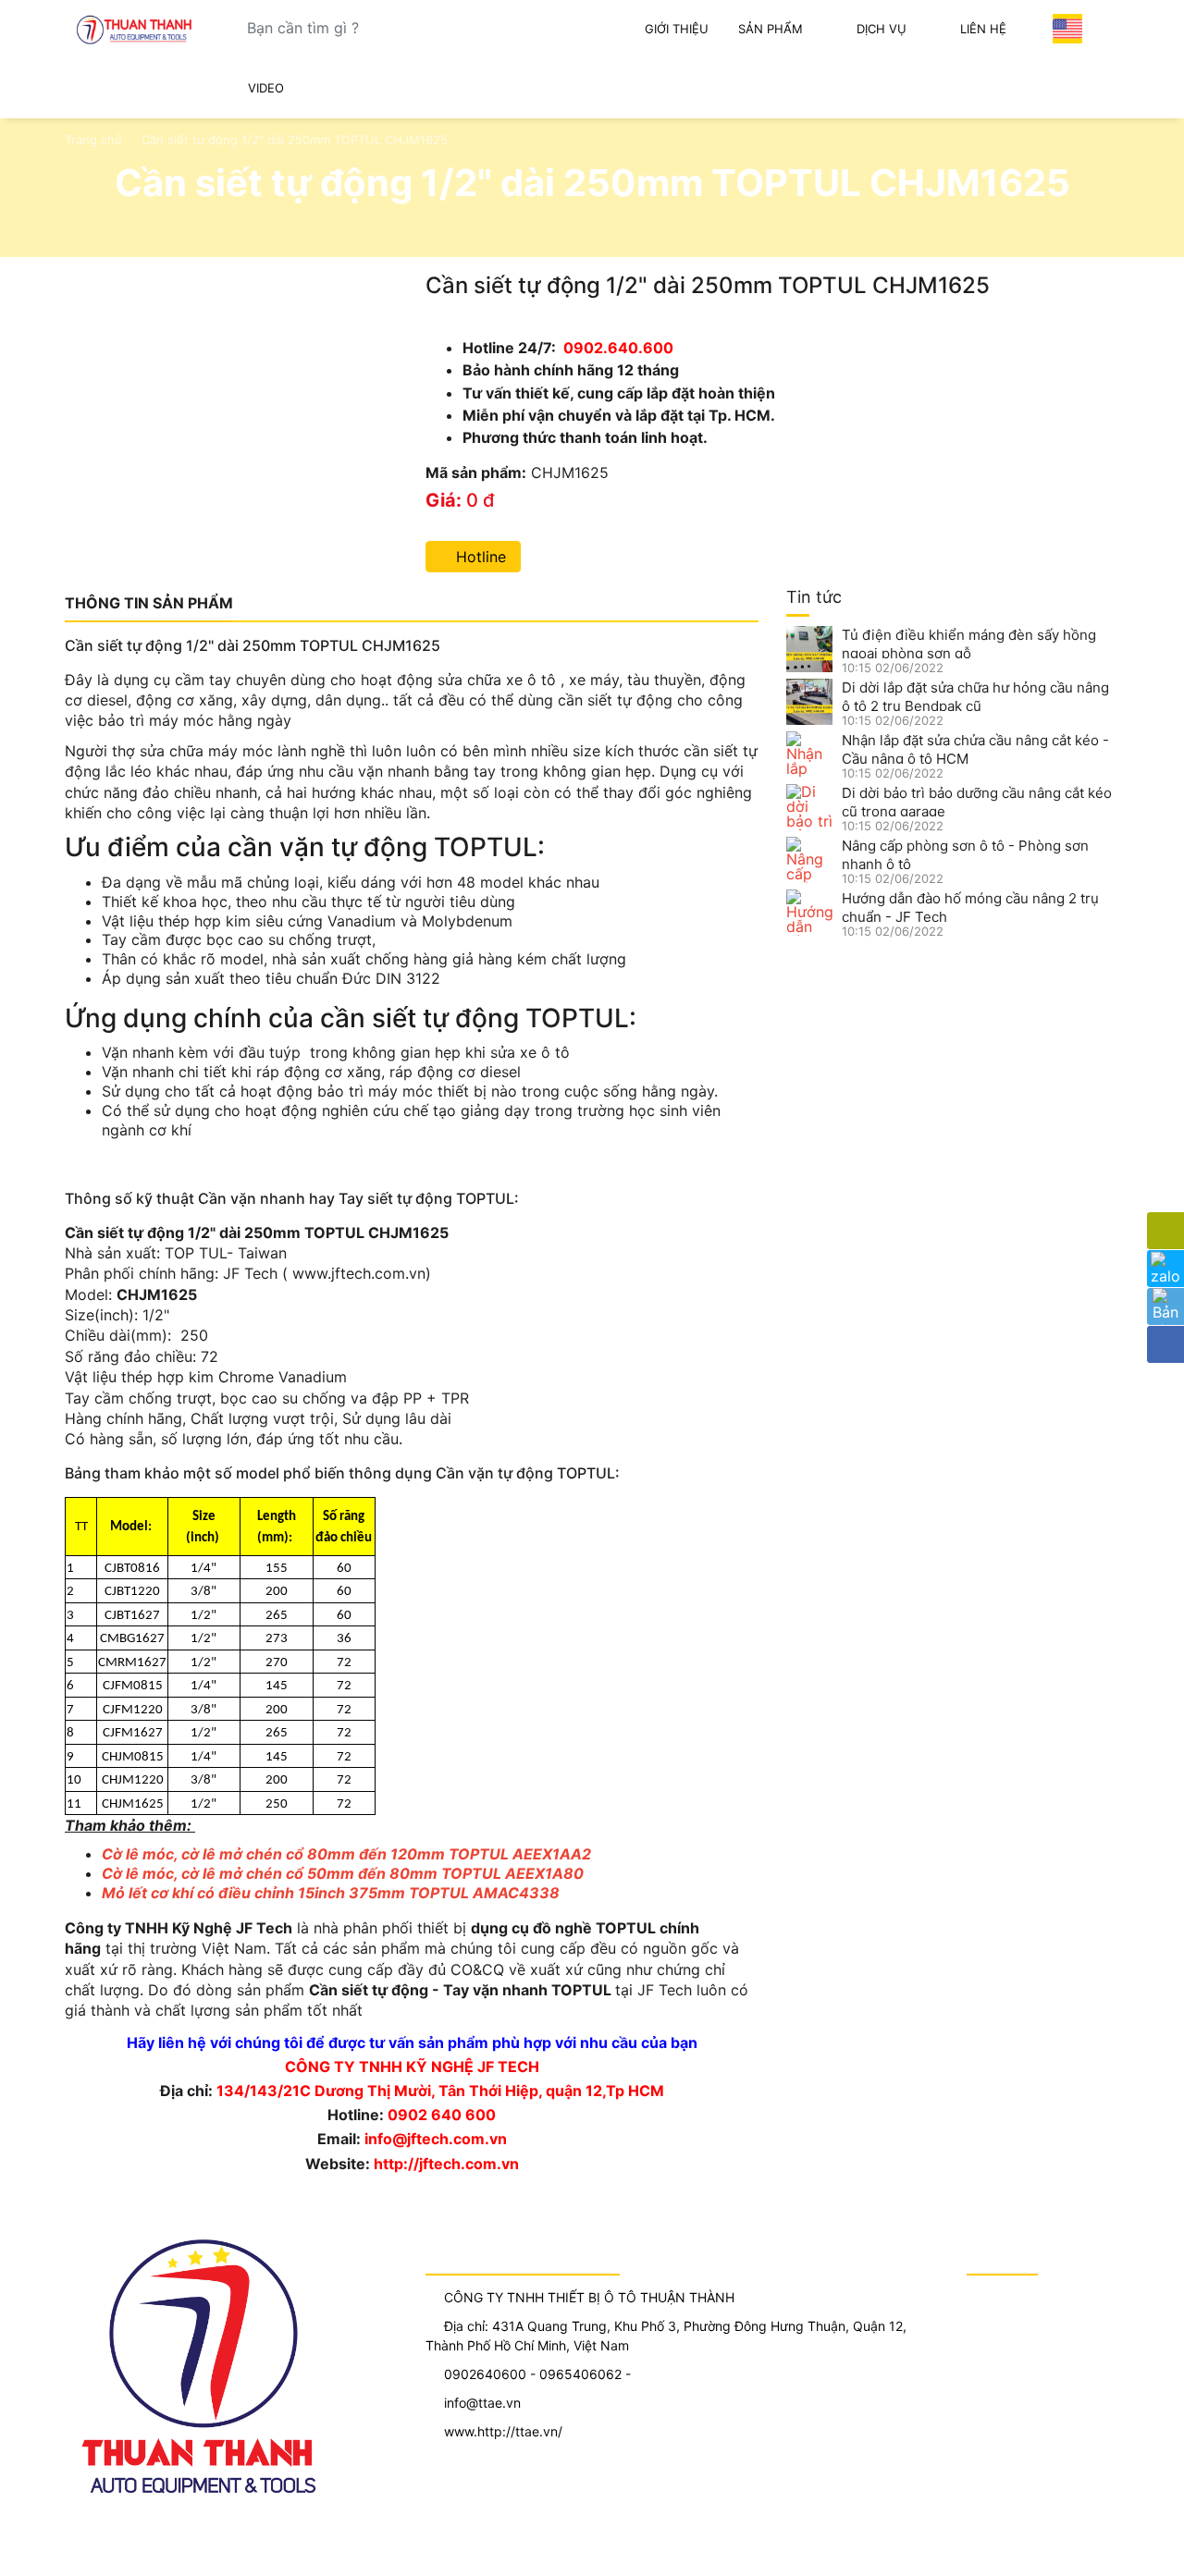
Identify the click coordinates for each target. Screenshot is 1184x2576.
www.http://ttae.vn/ (503, 2431)
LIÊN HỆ (983, 29)
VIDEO (266, 88)
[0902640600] (1165, 1231)
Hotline (479, 557)
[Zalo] (1165, 1269)
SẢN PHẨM (771, 29)
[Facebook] (1165, 1344)
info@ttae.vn (482, 2403)
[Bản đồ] (1165, 1306)
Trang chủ (93, 140)
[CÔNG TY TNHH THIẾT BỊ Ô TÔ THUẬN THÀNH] (138, 29)
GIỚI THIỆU (677, 29)
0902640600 (485, 2374)
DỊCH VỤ (882, 29)
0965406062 (580, 2374)
